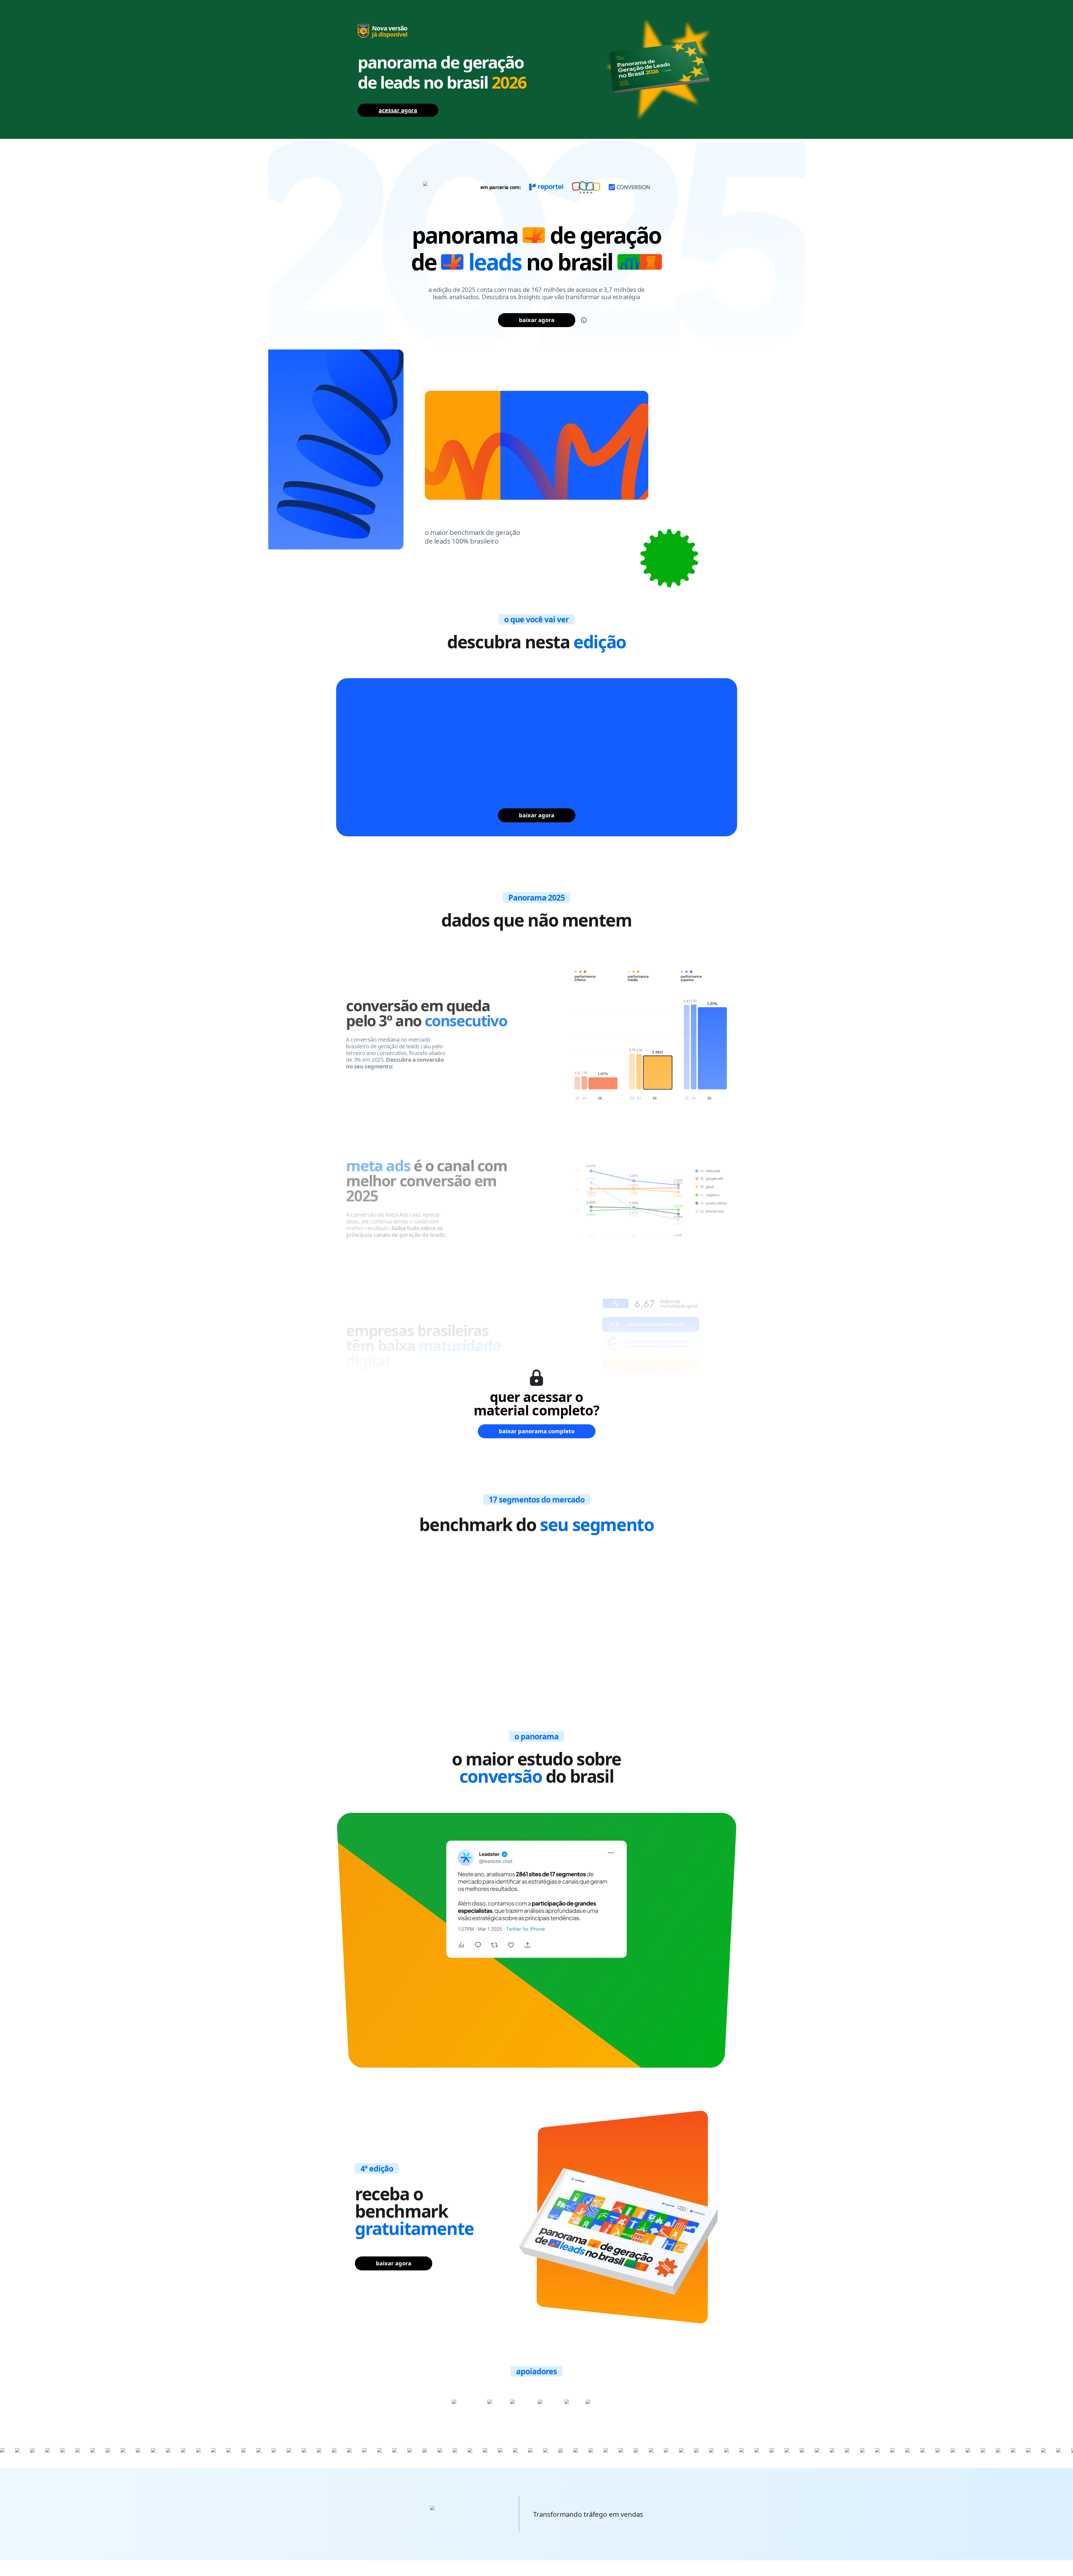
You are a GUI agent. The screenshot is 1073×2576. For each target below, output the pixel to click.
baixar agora (537, 320)
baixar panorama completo (537, 1431)
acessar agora (398, 110)
